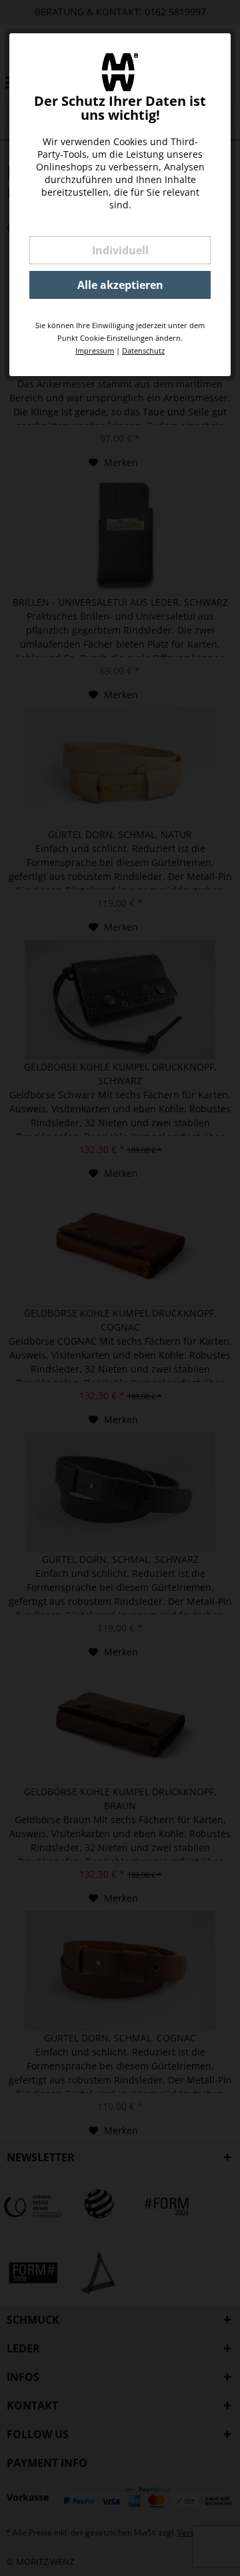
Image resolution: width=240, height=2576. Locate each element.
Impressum (95, 350)
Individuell (120, 250)
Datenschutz (143, 350)
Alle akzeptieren (120, 285)
